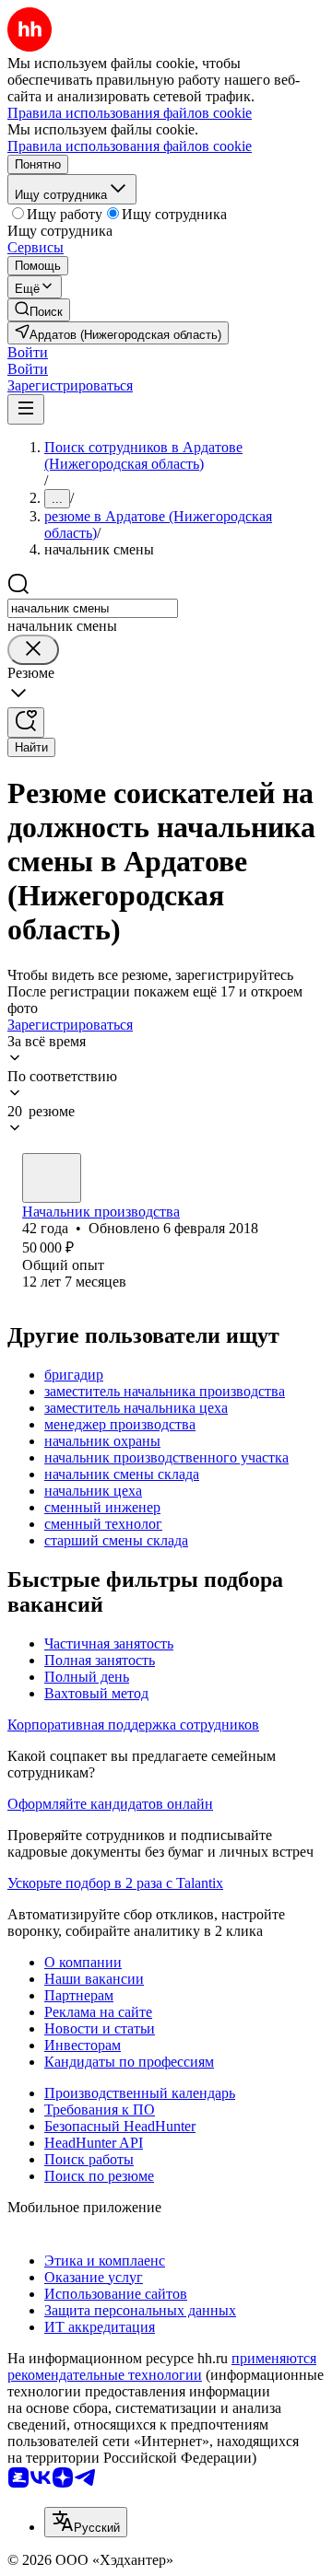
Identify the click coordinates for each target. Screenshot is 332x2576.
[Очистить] (33, 650)
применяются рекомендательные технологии (162, 2366)
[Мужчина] (52, 1178)
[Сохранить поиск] (26, 723)
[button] (28, 352)
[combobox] (93, 608)
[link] (39, 310)
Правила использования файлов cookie (130, 146)
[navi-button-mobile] (26, 409)
